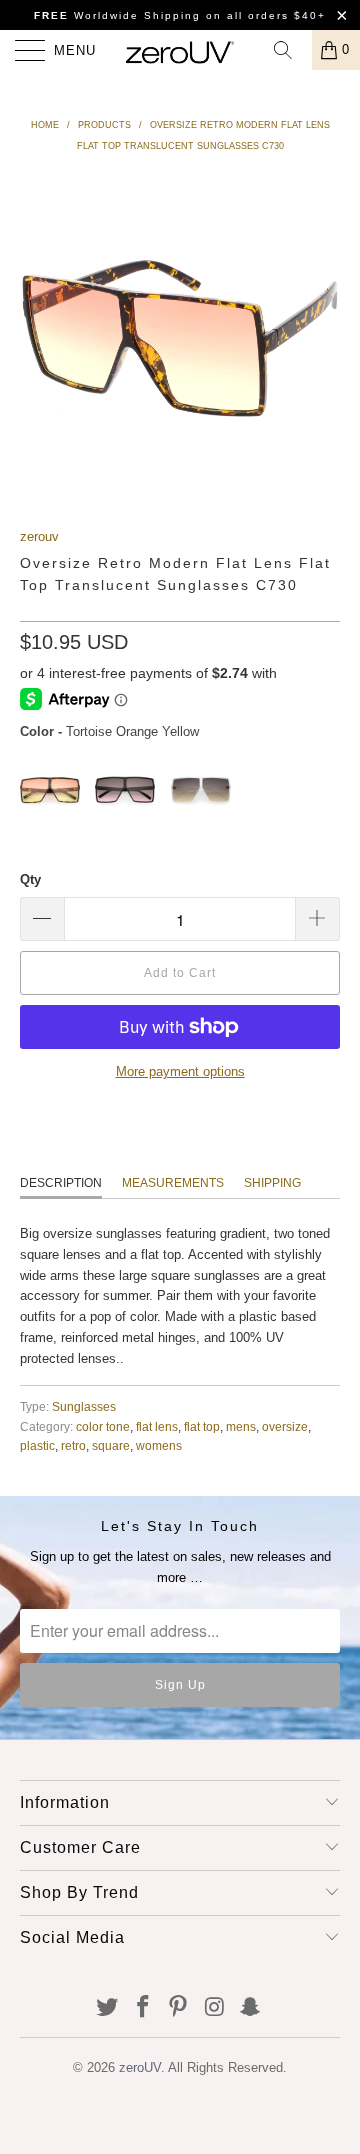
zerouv (39, 536)
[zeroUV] (180, 50)
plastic (37, 1445)
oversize (285, 1426)
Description (61, 1183)
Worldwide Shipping (117, 15)
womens (159, 1445)
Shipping (272, 1183)
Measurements (173, 1183)
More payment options (180, 1071)
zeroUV (140, 2067)
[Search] (290, 50)
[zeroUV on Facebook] (143, 2008)
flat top (202, 1426)
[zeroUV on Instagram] (215, 2008)
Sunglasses (84, 1406)
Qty (30, 879)
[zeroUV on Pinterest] (179, 2008)
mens (241, 1426)
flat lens (157, 1426)
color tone (103, 1426)
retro (73, 1445)
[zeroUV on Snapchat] (251, 2008)
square (111, 1445)
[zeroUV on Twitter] (108, 2008)
